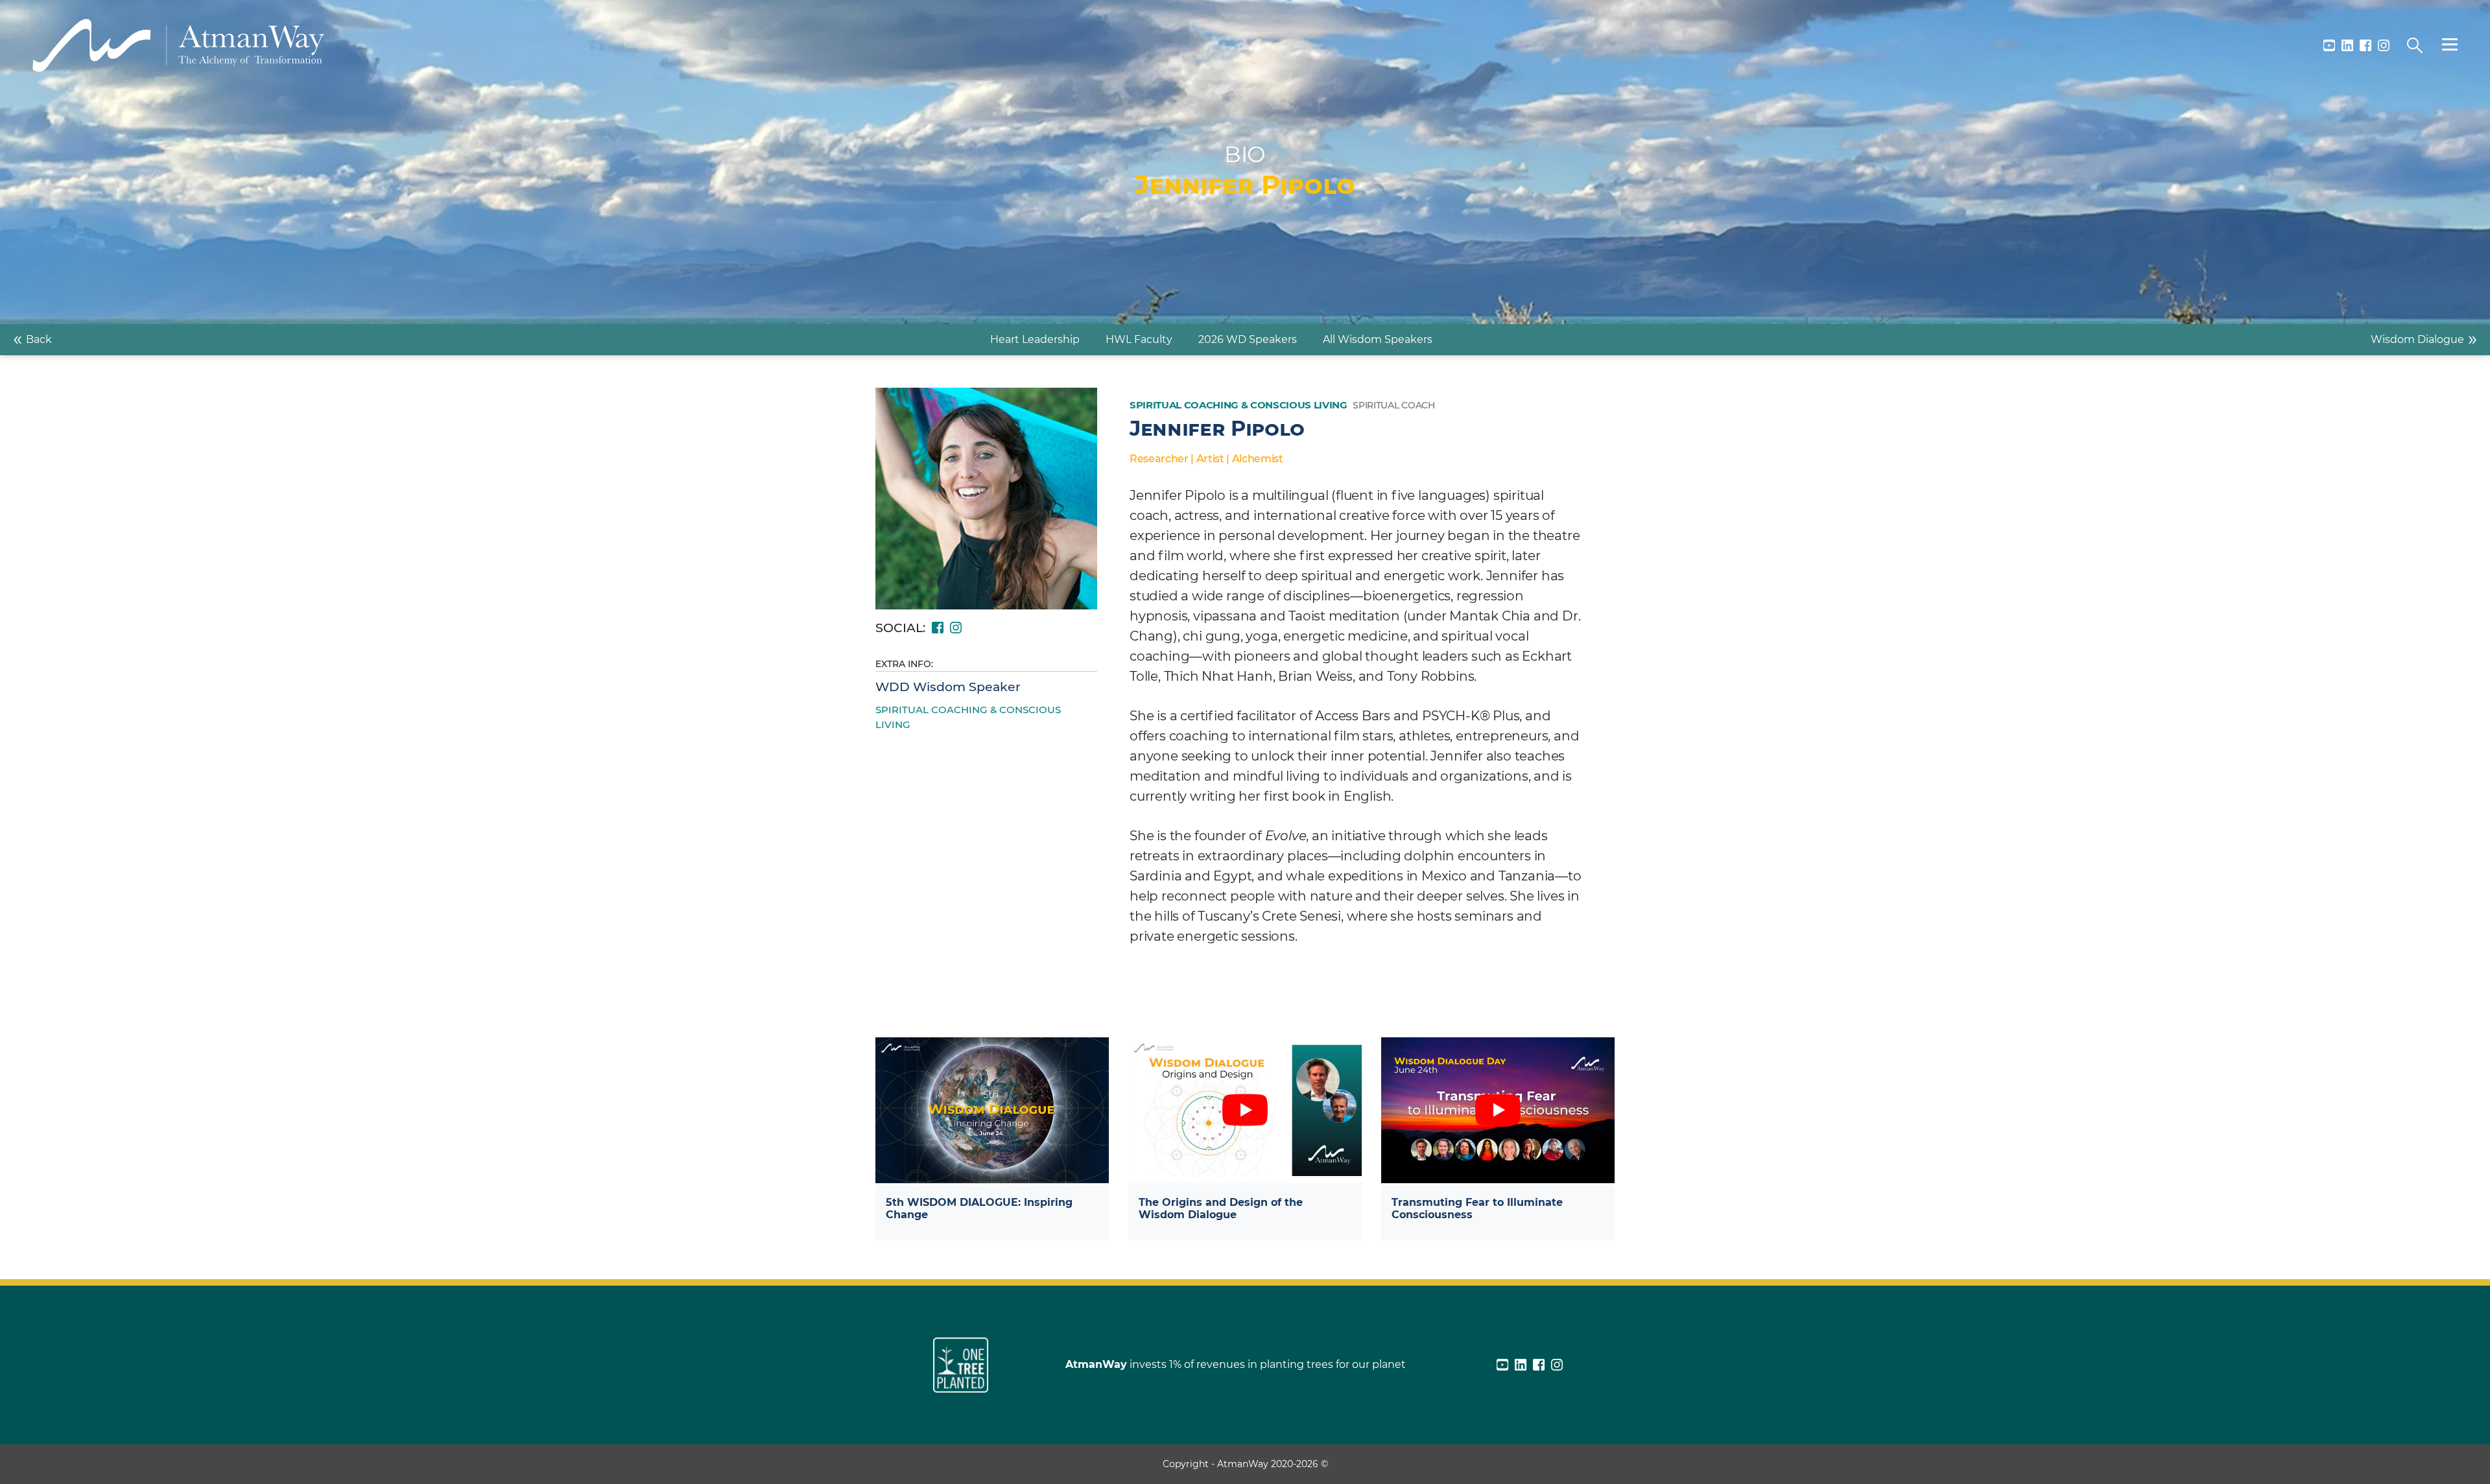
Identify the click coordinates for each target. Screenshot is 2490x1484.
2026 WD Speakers (1248, 339)
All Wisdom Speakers (1378, 339)
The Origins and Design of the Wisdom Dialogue (1221, 1208)
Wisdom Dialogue (2424, 338)
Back (32, 338)
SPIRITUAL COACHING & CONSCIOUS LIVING (968, 717)
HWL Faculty (1139, 339)
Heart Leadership (1035, 339)
